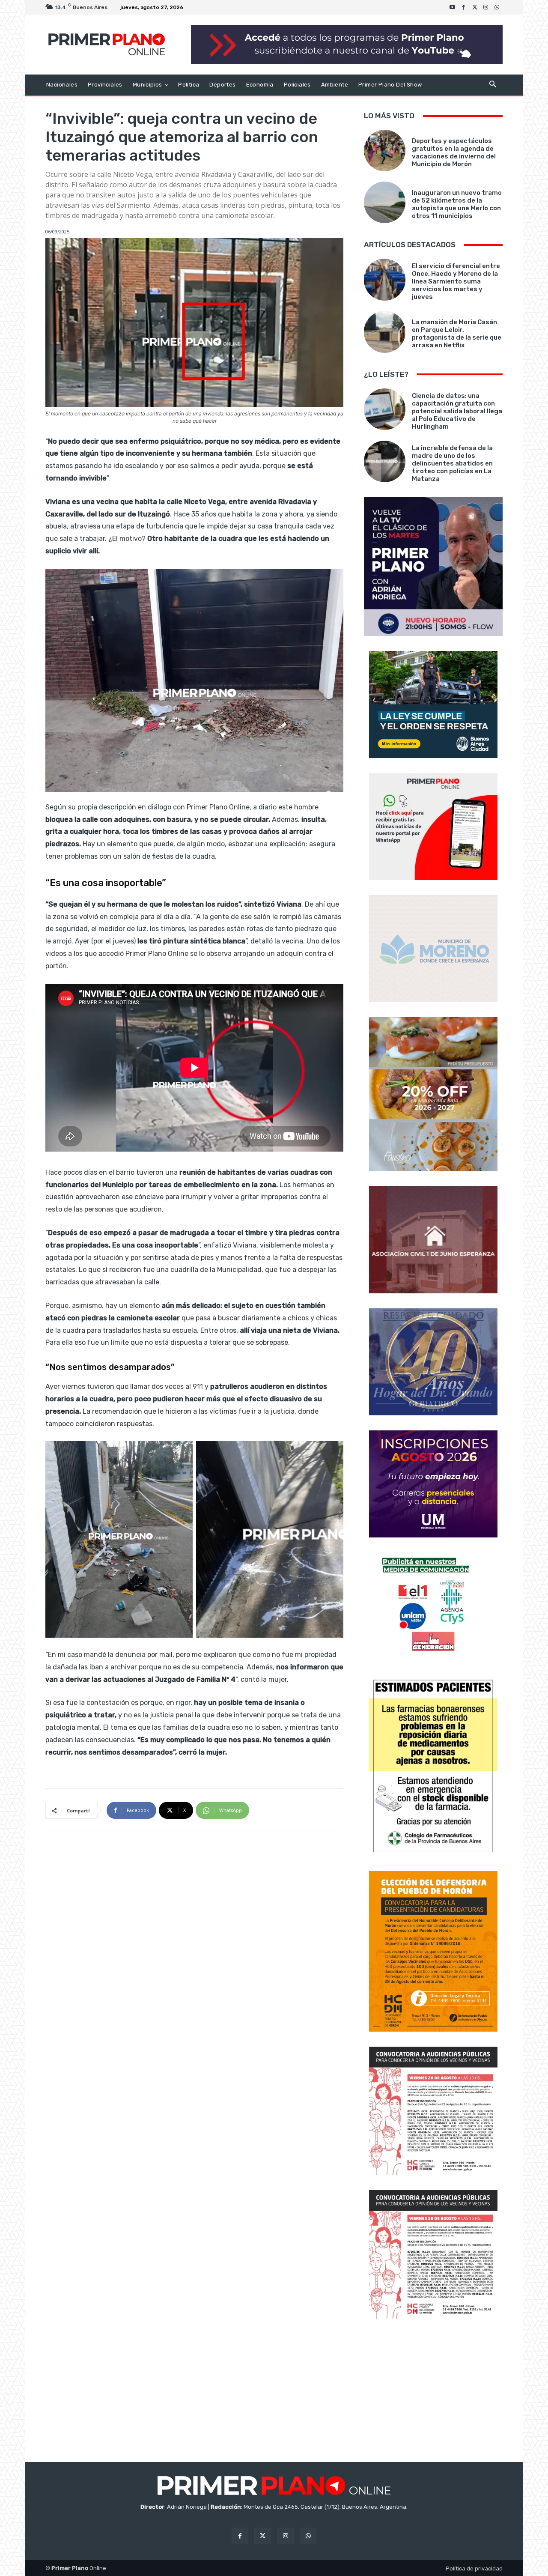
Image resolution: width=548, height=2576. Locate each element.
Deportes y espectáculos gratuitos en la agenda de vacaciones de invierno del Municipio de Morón (454, 152)
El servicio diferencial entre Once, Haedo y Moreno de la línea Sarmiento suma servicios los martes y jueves (456, 281)
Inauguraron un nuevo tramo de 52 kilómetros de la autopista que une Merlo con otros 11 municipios (457, 204)
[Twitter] (475, 7)
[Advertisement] (433, 2391)
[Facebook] (464, 7)
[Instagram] (486, 7)
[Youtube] (453, 7)
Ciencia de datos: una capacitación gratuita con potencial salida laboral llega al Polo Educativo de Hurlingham (457, 411)
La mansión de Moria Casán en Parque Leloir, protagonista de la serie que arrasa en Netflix (457, 334)
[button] (493, 85)
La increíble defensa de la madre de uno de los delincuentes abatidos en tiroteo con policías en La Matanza (452, 463)
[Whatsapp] (497, 7)
